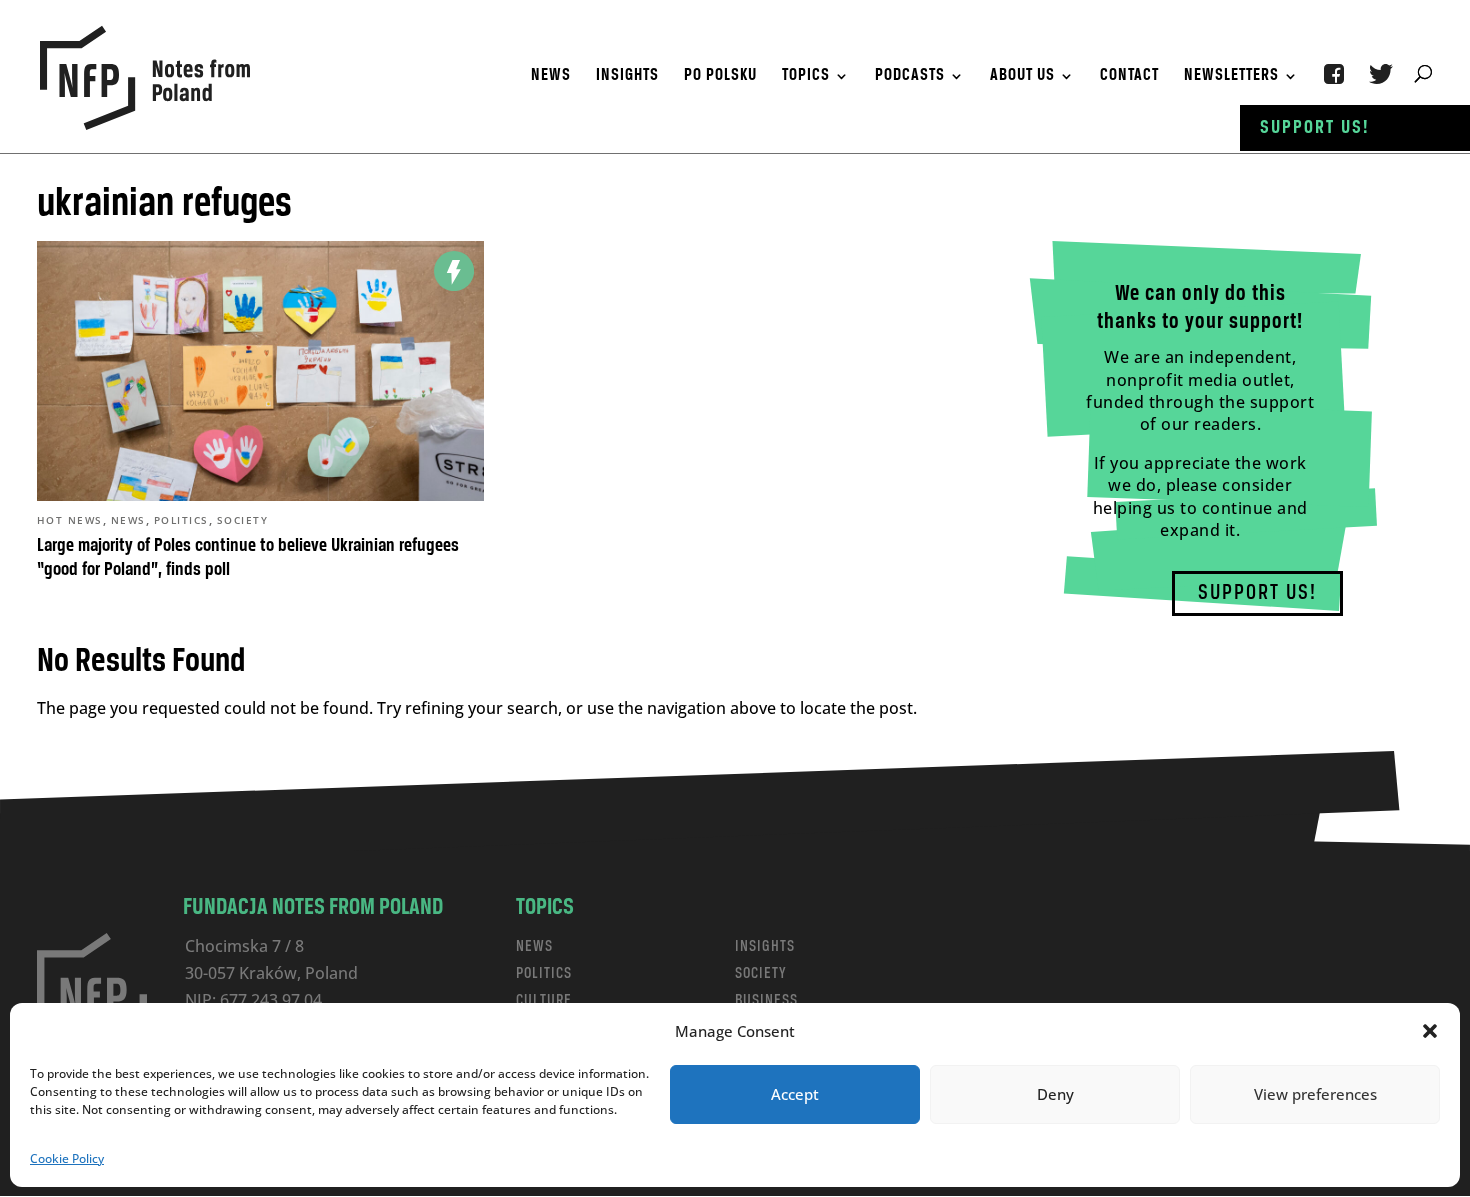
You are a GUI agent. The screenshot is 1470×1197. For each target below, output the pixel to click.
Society (243, 520)
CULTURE (544, 1000)
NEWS (534, 946)
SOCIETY (761, 973)
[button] (1430, 1031)
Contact (1129, 77)
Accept (795, 1094)
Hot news (70, 520)
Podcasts (910, 77)
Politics (181, 520)
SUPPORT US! (1257, 593)
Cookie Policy (67, 1158)
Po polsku (720, 77)
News (551, 77)
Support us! (1315, 128)
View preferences (1315, 1094)
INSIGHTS (765, 946)
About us (1022, 77)
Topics (806, 77)
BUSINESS (766, 1000)
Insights (627, 77)
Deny (1055, 1094)
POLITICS (544, 973)
